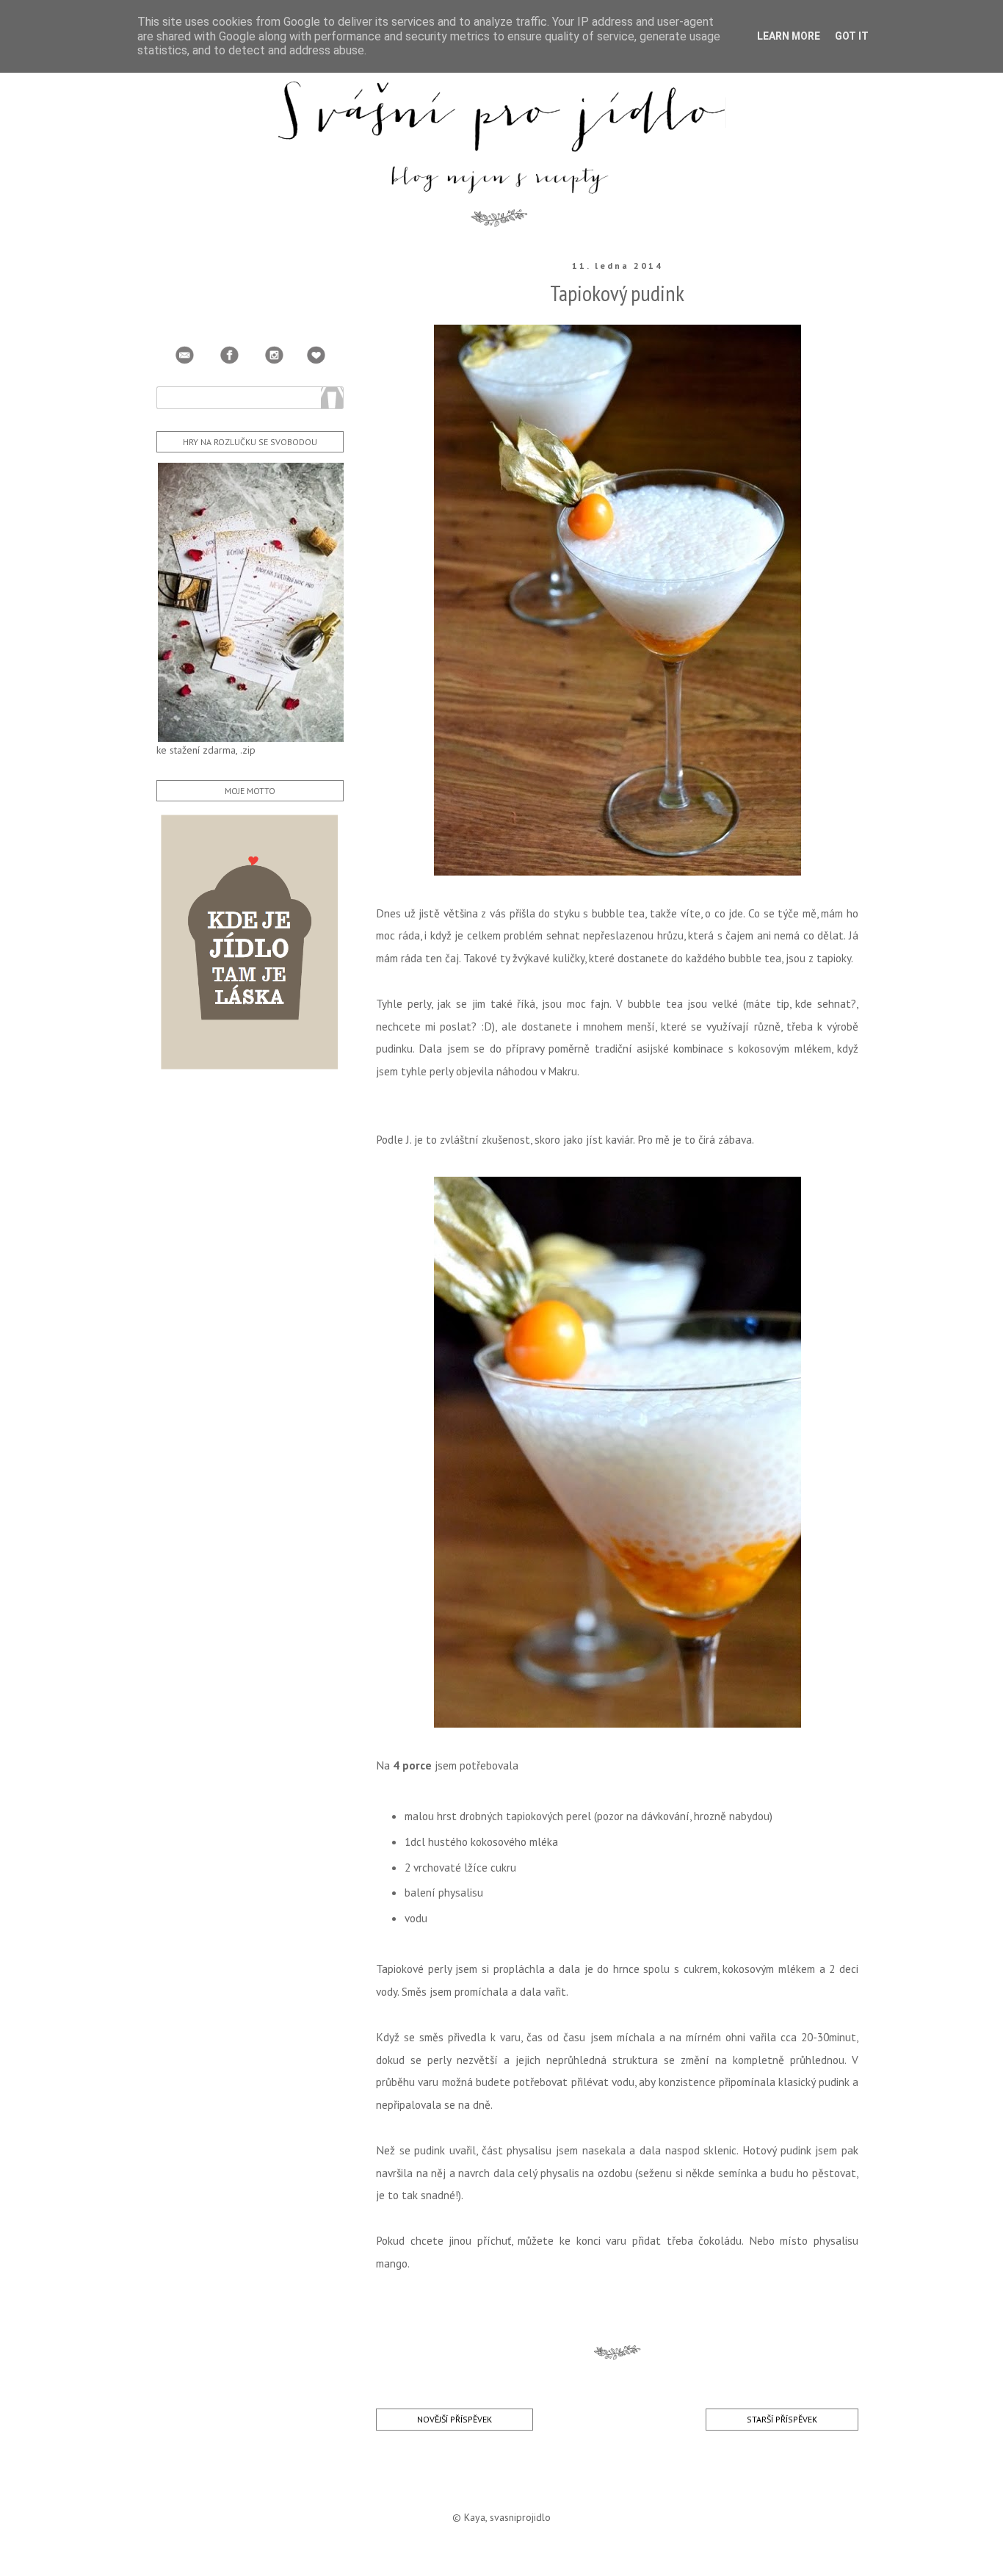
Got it (852, 36)
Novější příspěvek (455, 2419)
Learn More (789, 36)
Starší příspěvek (782, 2419)
